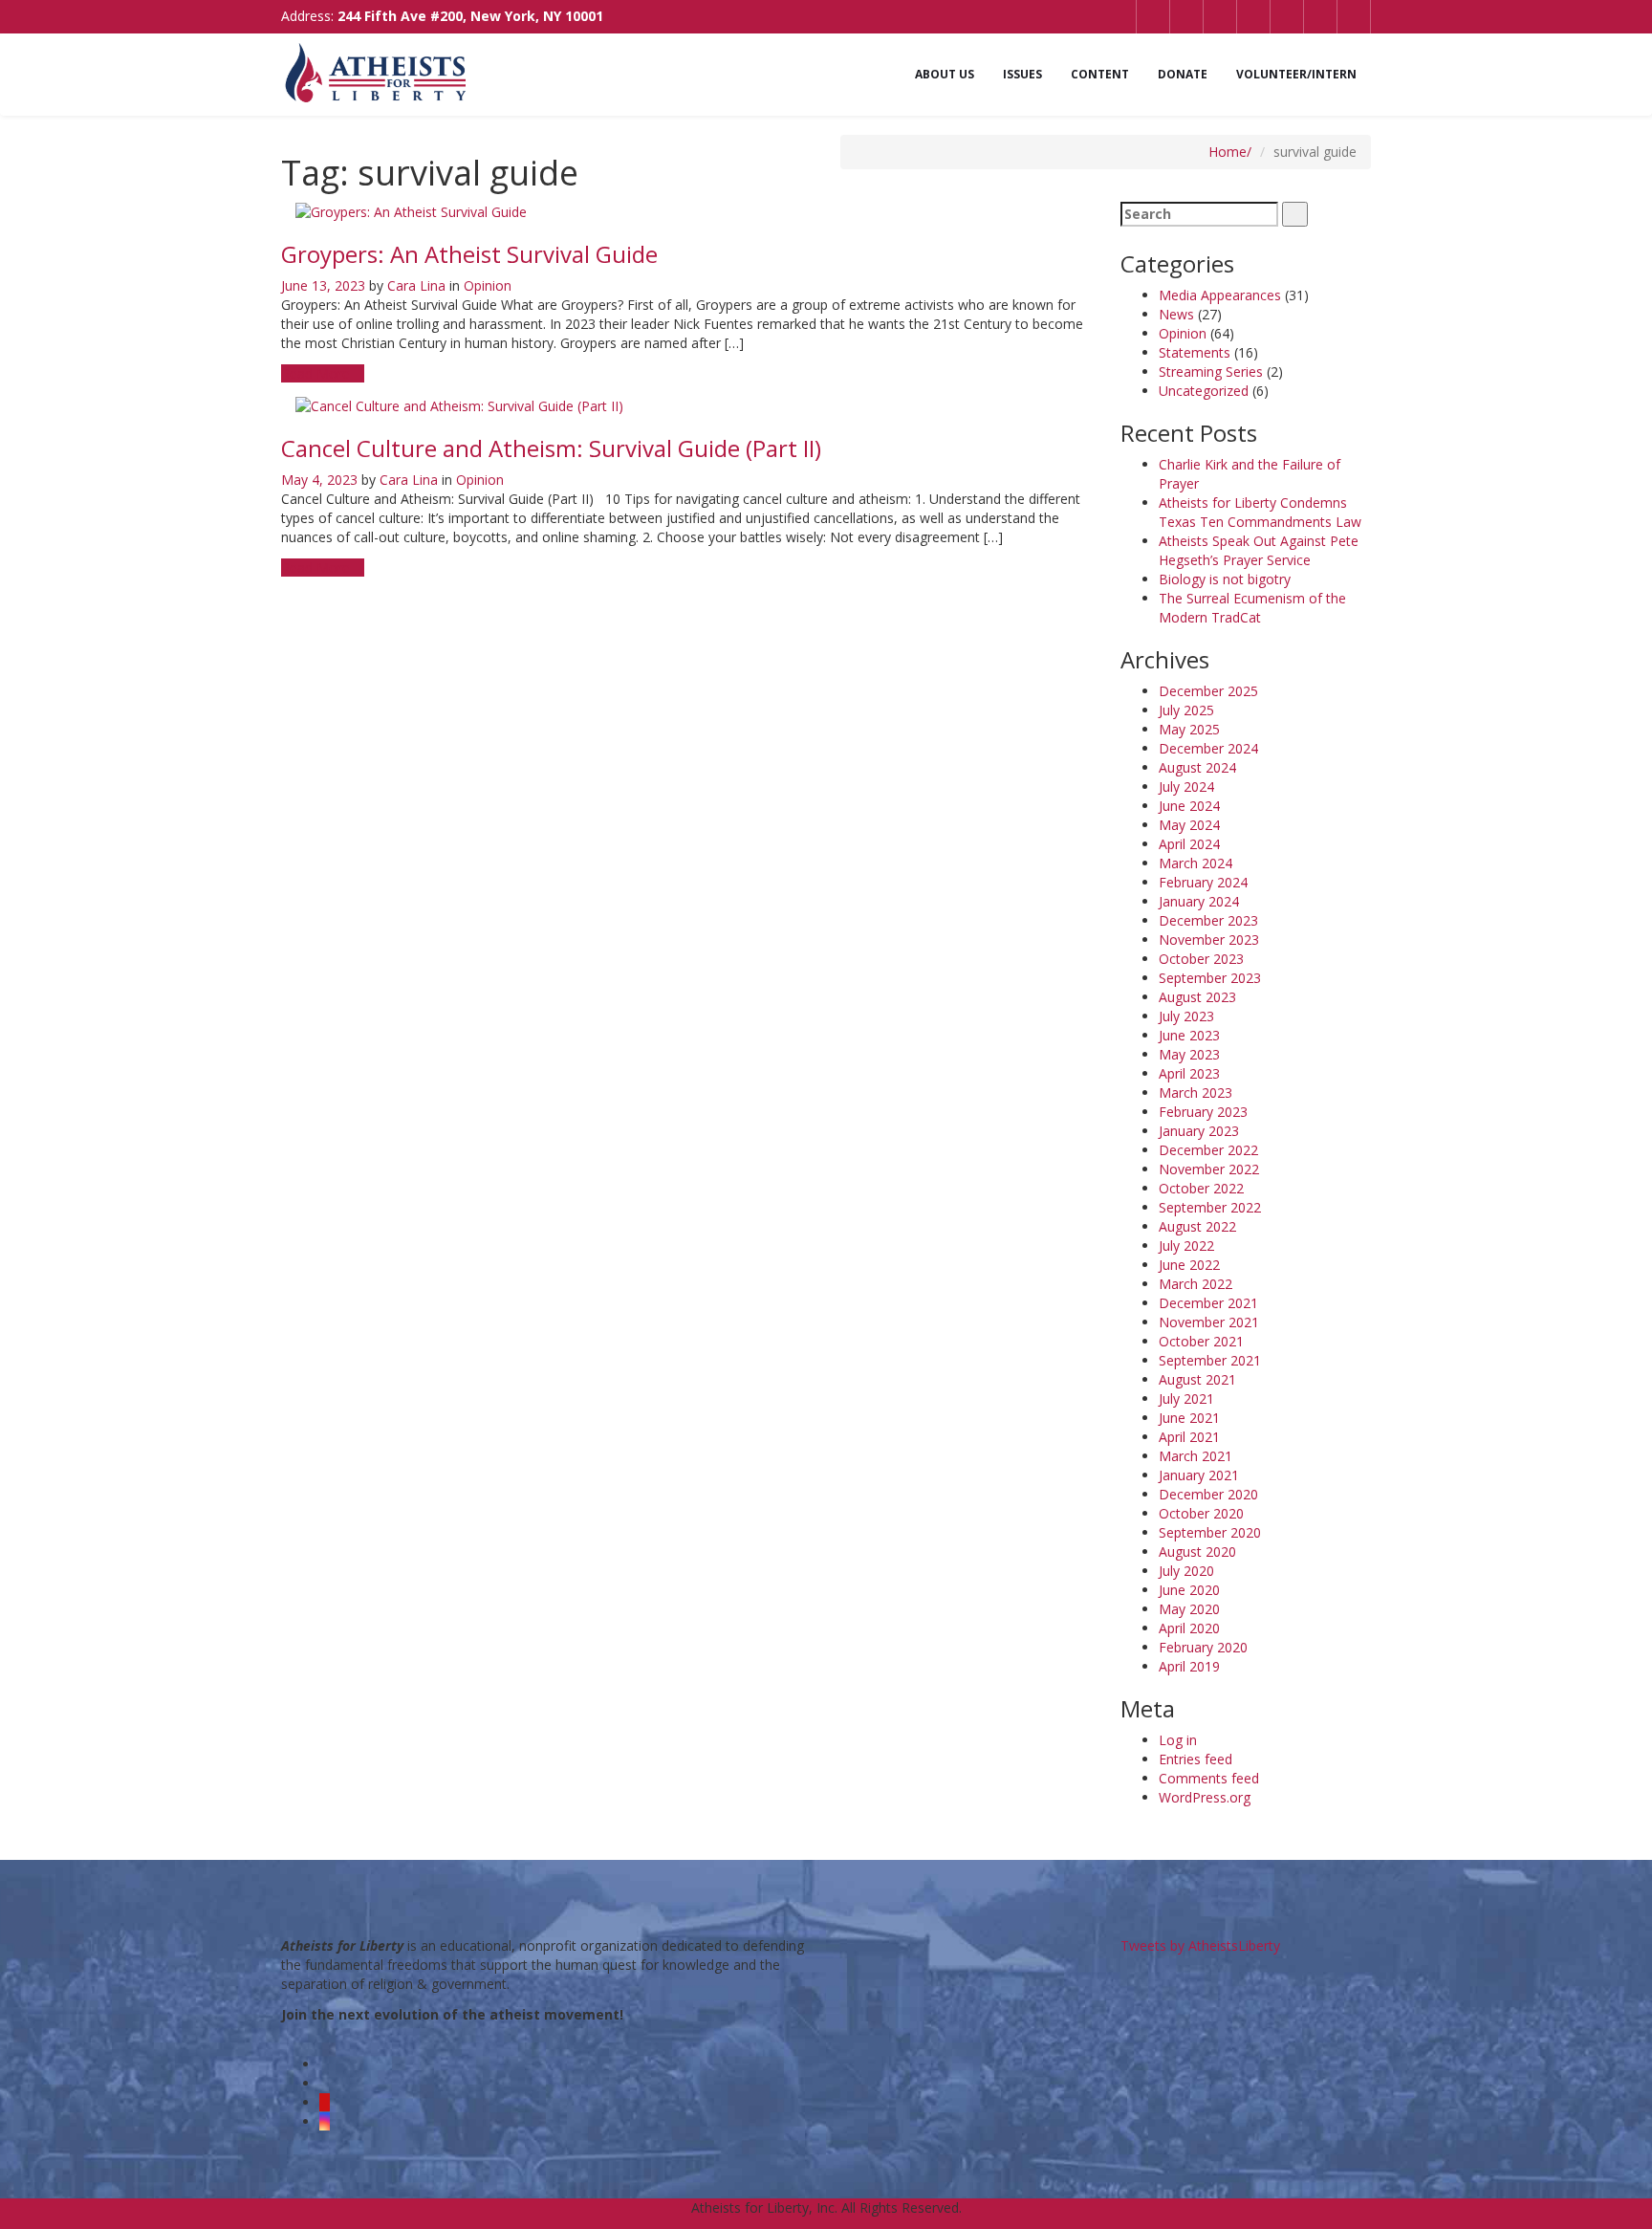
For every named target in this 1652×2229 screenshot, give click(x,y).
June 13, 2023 (323, 285)
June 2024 (1189, 806)
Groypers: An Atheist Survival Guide (469, 254)
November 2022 (1209, 1169)
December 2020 (1208, 1494)
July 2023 (1186, 1016)
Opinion (488, 285)
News (1176, 314)
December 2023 (1208, 920)
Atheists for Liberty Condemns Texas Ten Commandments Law (1260, 512)
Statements (1195, 352)
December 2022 (1208, 1150)
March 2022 (1196, 1284)
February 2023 (1203, 1112)
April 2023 (1189, 1073)
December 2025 (1208, 691)
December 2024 (1208, 748)
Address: (442, 16)
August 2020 (1197, 1552)
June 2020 (1189, 1590)
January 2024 (1199, 901)
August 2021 (1197, 1379)
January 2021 (1199, 1475)
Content (1100, 74)
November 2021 (1209, 1322)
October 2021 (1201, 1341)
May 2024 (1189, 825)
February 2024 (1203, 882)
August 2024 (1197, 767)
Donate (1183, 74)
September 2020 (1210, 1532)
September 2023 (1210, 978)
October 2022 (1201, 1188)
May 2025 (1189, 729)
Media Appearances (1220, 295)
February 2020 (1203, 1647)
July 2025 (1186, 710)
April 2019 (1189, 1666)
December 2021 (1208, 1303)
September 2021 (1210, 1360)
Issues (1022, 74)
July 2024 (1186, 787)
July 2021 (1186, 1399)
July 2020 (1186, 1571)
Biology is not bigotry (1225, 579)
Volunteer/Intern (1296, 74)
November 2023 (1209, 940)
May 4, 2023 (319, 480)
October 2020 (1201, 1513)
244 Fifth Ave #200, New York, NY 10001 (470, 16)
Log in (1178, 1740)
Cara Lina (416, 285)
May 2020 (1189, 1609)
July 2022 (1186, 1246)
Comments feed (1209, 1778)
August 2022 (1197, 1226)
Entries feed (1196, 1759)
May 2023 (1189, 1054)
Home (1228, 152)
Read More (317, 373)
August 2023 (1197, 997)
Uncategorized (1204, 391)
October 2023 (1201, 959)
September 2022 (1210, 1207)
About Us (945, 74)
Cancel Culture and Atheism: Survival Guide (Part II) (551, 448)
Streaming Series (1211, 371)
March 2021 (1196, 1456)
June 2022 (1189, 1265)
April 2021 (1189, 1437)
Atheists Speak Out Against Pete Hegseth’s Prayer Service (1259, 550)
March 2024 (1196, 863)
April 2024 (1189, 844)
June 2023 (1189, 1035)
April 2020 (1189, 1628)
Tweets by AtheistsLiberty (1200, 1945)
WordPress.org (1205, 1797)
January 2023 (1199, 1131)
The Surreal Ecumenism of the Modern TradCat (1252, 608)
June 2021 (1189, 1418)
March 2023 (1196, 1093)
